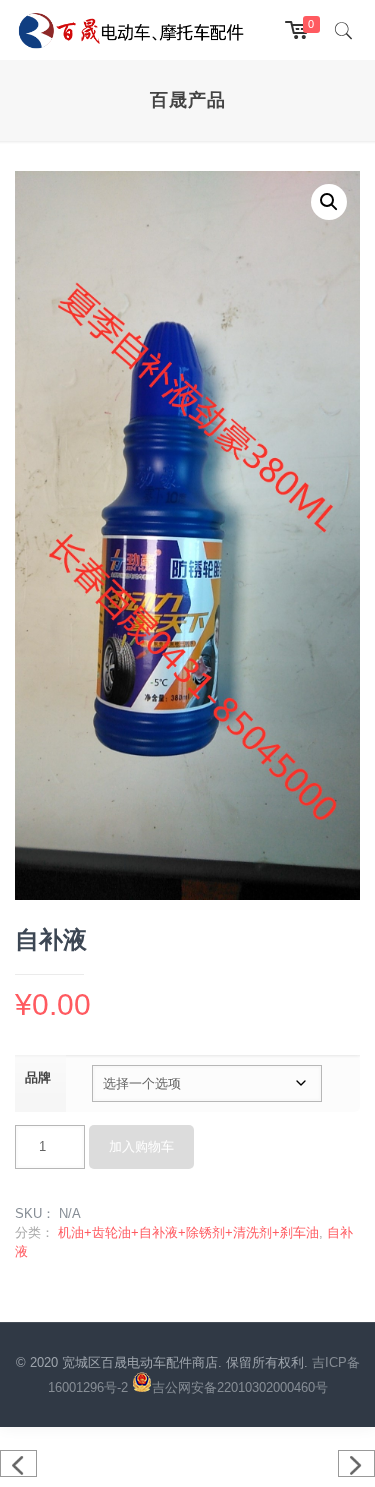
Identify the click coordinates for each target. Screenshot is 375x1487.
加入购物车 (141, 1146)
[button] (329, 202)
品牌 (38, 1077)
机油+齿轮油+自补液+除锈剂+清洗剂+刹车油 (188, 1232)
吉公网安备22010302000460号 (240, 1387)
